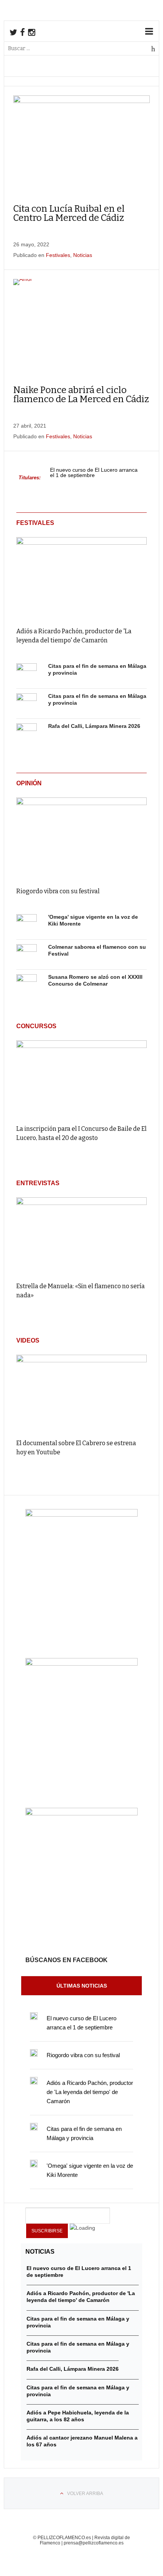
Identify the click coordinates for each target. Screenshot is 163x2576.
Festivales (58, 255)
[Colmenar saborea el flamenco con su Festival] (27, 954)
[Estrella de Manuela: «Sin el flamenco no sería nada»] (81, 1236)
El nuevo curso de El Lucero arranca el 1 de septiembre (94, 473)
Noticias (83, 255)
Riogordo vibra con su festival (58, 891)
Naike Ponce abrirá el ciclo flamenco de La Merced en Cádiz (81, 395)
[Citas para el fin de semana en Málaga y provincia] (27, 674)
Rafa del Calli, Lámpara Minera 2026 (94, 726)
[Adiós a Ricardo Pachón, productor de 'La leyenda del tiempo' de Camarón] (81, 576)
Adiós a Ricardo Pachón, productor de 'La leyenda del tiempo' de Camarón (90, 2092)
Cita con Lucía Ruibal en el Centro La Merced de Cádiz (69, 213)
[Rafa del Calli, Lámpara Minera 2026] (27, 734)
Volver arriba (85, 2494)
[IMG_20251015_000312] (81, 1515)
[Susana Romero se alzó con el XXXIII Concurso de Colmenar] (27, 984)
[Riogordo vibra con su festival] (81, 837)
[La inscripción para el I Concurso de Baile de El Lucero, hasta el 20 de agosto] (81, 1079)
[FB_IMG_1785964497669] (81, 1664)
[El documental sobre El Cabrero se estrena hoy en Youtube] (81, 1393)
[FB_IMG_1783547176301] (81, 1814)
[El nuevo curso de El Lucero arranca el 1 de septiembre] (34, 2016)
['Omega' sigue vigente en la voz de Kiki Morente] (27, 924)
